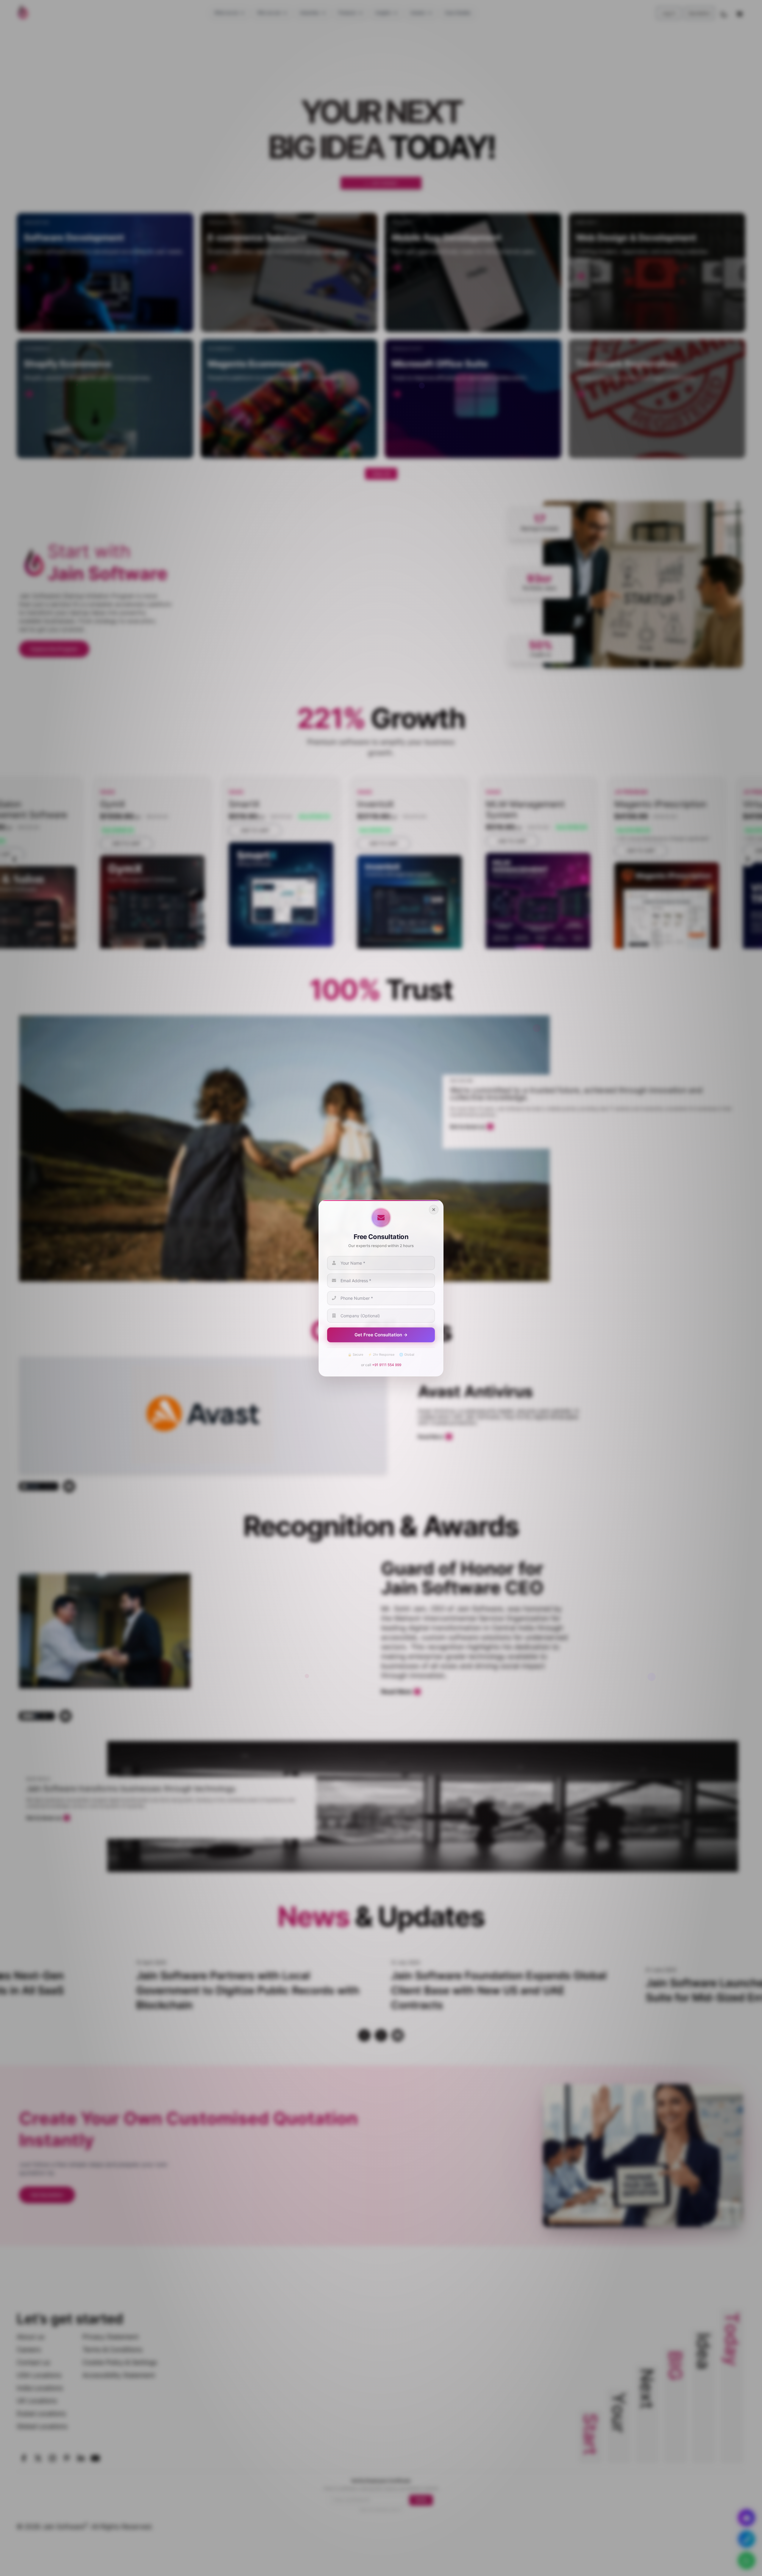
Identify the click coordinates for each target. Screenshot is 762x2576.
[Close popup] (434, 1210)
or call (381, 1364)
